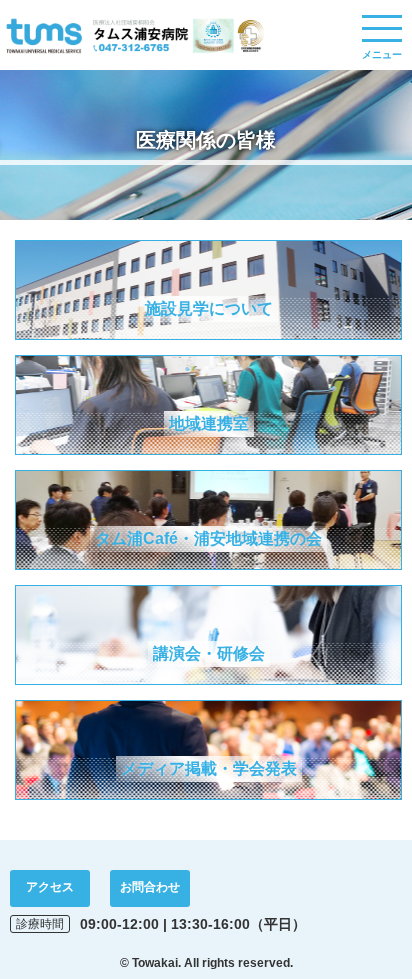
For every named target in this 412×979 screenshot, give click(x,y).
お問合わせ (150, 887)
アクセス (50, 887)
